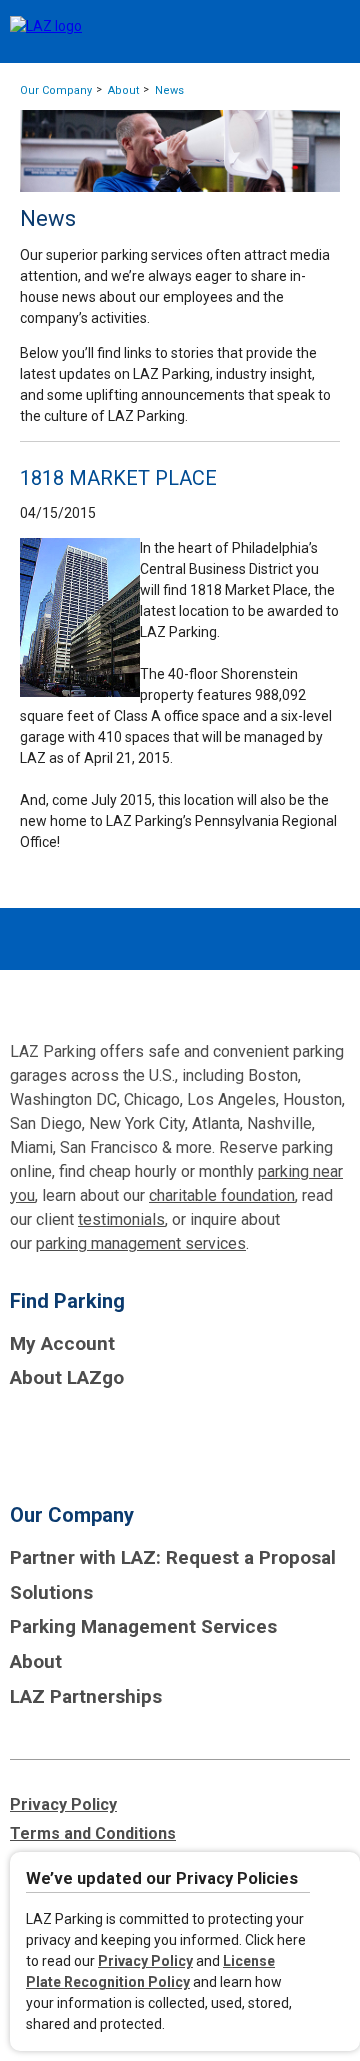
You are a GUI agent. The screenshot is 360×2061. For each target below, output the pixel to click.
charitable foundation (222, 1195)
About (123, 90)
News (169, 90)
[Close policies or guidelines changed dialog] (337, 1882)
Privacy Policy (145, 1961)
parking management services (141, 1243)
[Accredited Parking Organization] (85, 1438)
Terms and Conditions (93, 1833)
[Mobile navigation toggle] (327, 32)
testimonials (121, 1219)
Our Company (56, 90)
